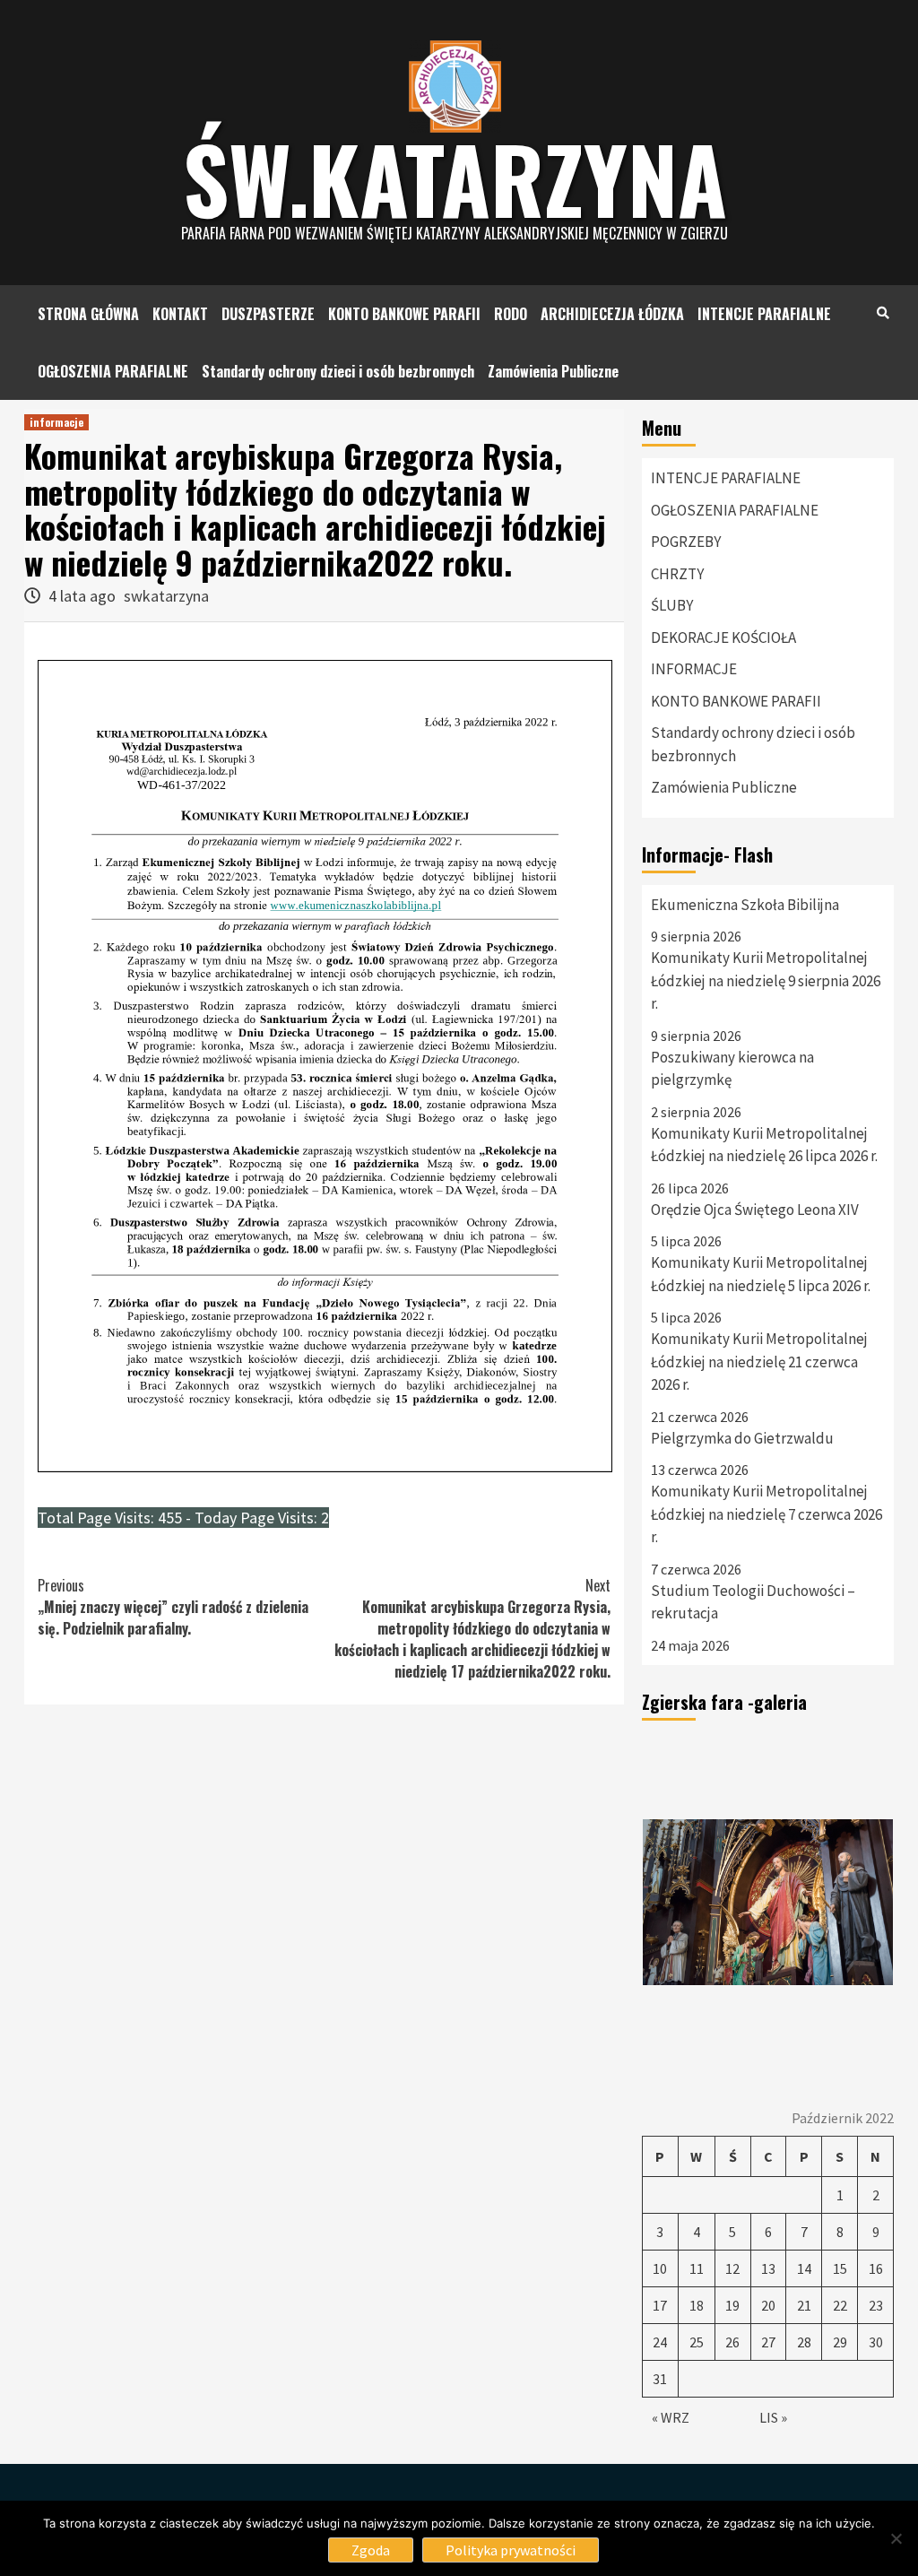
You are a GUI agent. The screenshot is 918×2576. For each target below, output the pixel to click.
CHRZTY (677, 574)
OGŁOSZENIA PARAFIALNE (113, 371)
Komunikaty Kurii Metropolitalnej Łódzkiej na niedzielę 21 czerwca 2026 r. (759, 1362)
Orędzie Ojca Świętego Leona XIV (755, 1210)
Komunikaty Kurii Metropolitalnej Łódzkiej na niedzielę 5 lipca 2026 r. (761, 1274)
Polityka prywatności (511, 2550)
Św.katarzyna (455, 178)
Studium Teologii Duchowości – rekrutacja (753, 1602)
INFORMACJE (694, 669)
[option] (768, 1903)
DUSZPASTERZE (268, 314)
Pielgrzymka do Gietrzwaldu (742, 1438)
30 (876, 2342)
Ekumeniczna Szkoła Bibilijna (745, 905)
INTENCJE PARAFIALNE (764, 314)
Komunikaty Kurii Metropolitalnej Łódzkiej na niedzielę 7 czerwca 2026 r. (766, 1514)
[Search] (883, 312)
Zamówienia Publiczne (553, 371)
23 (876, 2305)
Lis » (773, 2417)
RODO (511, 314)
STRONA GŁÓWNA (88, 314)
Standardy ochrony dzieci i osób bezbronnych (338, 371)
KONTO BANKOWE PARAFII (404, 314)
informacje (56, 422)
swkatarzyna (166, 596)
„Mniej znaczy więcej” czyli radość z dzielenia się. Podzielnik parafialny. (173, 1607)
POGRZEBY (686, 542)
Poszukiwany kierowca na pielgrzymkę (732, 1069)
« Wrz (671, 2417)
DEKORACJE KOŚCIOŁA (723, 637)
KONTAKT (180, 314)
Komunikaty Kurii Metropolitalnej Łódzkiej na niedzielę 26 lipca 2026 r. (764, 1145)
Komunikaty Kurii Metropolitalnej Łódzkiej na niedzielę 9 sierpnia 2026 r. (766, 980)
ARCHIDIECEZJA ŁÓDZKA (612, 314)
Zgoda (371, 2550)
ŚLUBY (672, 605)
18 (697, 2305)
